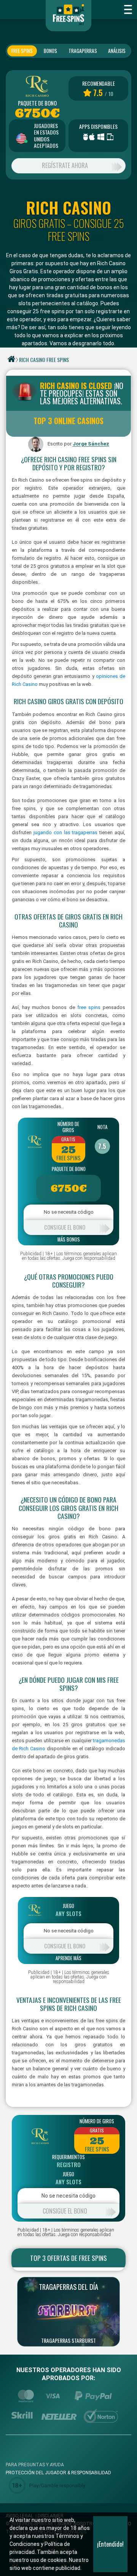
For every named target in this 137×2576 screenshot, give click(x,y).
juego (68, 1906)
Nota (102, 1127)
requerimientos (68, 2157)
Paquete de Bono (37, 103)
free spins (89, 1007)
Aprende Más (68, 1958)
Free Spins (22, 51)
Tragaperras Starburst (68, 2341)
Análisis (117, 51)
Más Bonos (69, 1240)
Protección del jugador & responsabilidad (58, 2473)
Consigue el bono (65, 1227)
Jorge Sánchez (91, 444)
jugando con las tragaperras (66, 832)
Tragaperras (83, 51)
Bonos (50, 51)
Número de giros (68, 1127)
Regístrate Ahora (65, 165)
